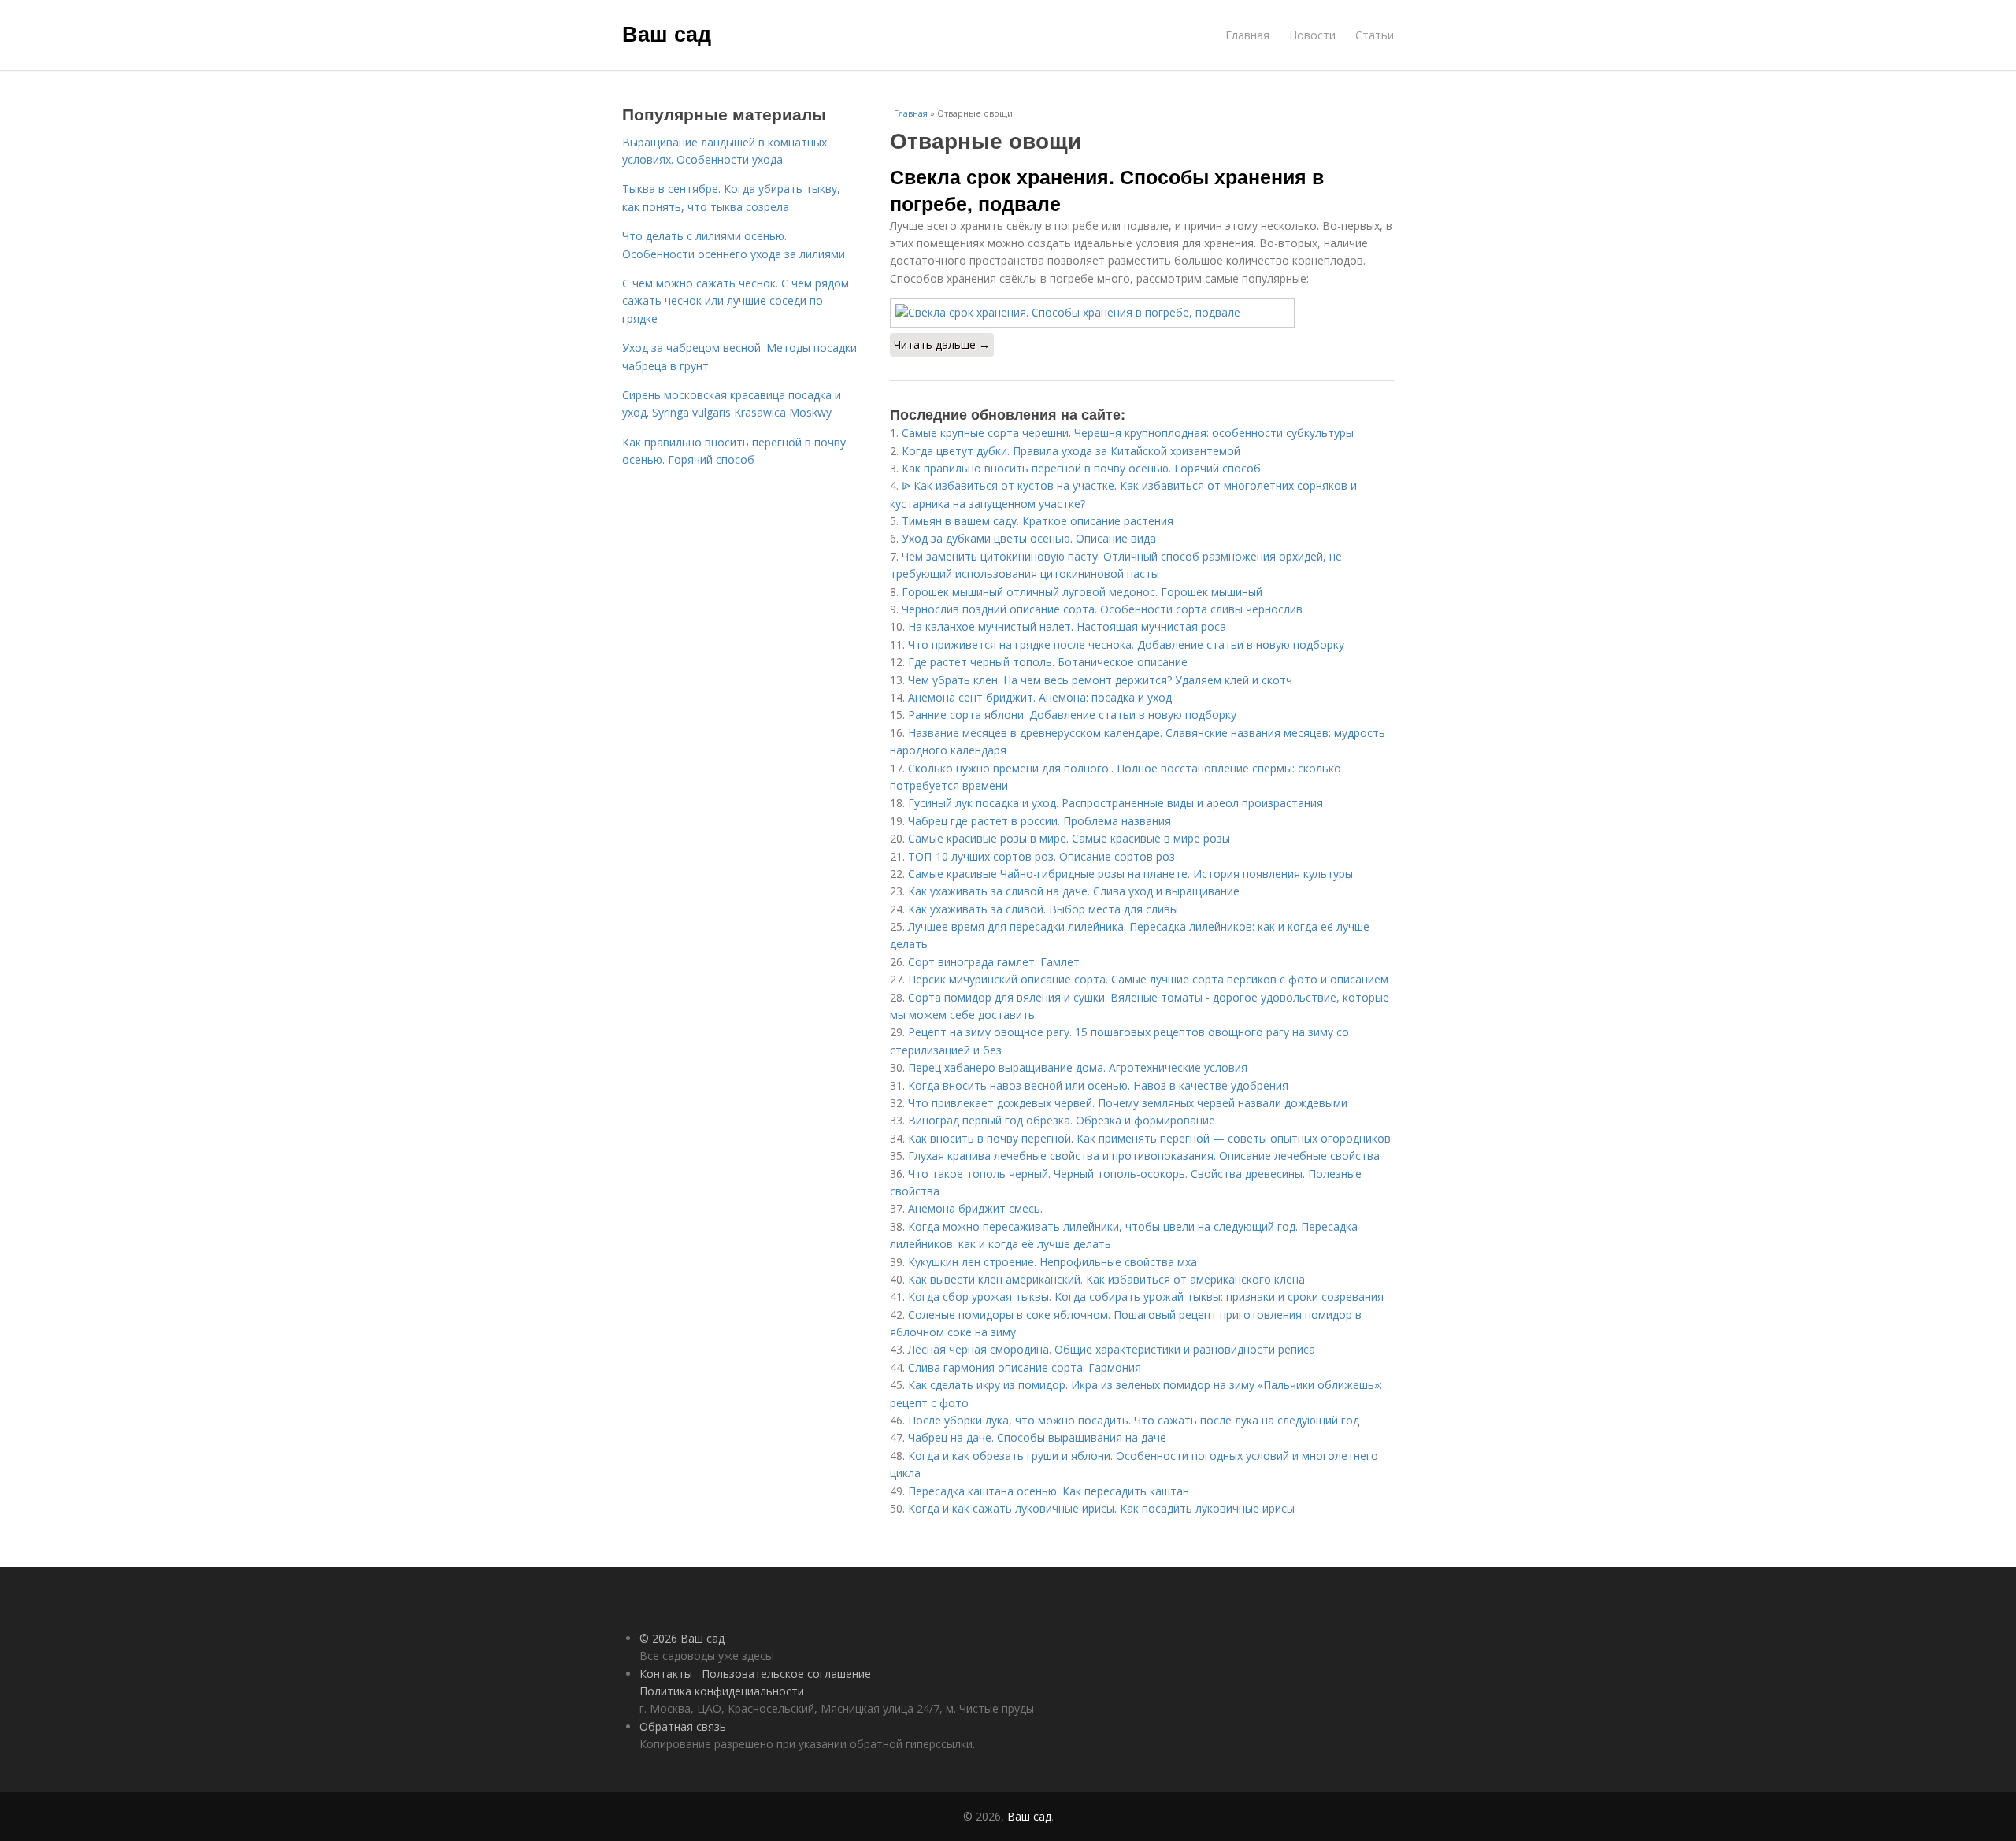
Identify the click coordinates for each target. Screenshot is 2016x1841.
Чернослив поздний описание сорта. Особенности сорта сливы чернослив (1102, 609)
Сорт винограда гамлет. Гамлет (994, 962)
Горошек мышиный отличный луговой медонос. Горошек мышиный (1082, 592)
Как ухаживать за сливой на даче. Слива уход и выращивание (1074, 891)
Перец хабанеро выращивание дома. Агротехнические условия (1078, 1067)
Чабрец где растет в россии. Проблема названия (1039, 821)
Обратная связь (683, 1726)
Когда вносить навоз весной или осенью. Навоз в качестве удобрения (1098, 1085)
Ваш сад (667, 33)
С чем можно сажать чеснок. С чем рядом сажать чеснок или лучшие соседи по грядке (736, 301)
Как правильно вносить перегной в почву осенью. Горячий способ (1081, 468)
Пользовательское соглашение (786, 1674)
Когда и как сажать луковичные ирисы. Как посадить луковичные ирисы (1101, 1508)
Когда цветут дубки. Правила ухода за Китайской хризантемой (1071, 451)
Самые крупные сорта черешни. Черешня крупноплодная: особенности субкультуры (1128, 433)
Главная (1247, 35)
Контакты (666, 1674)
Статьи (1375, 35)
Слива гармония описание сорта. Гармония (1025, 1367)
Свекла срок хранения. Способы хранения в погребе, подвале (1107, 190)
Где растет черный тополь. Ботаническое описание (1048, 662)
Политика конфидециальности (722, 1691)
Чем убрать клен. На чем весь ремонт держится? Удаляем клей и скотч (1100, 680)
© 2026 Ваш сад (682, 1638)
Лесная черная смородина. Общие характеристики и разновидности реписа (1112, 1349)
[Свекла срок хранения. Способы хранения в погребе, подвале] (1142, 313)
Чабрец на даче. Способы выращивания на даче (1037, 1437)
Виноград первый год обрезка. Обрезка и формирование (1062, 1120)
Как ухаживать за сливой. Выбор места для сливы (1043, 909)
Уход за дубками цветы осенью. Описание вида (1029, 538)
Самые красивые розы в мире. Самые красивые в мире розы (1069, 838)
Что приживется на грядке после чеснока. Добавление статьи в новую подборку (1126, 645)
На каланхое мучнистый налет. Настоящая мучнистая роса (1067, 626)
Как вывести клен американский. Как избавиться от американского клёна (1106, 1279)
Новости (1312, 35)
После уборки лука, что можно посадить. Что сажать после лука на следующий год (1134, 1420)
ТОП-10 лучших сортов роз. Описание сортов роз (1041, 856)
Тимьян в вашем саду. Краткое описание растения (1038, 521)
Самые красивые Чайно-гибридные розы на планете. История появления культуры (1130, 874)
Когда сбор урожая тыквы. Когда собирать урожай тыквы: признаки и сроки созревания (1146, 1296)
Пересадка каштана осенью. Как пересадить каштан (1049, 1491)
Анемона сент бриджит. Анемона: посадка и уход (1040, 697)
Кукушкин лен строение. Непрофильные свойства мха (1052, 1262)
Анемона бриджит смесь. (975, 1208)
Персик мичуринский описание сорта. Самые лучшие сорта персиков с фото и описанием (1148, 979)
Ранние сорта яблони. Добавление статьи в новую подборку (1072, 715)
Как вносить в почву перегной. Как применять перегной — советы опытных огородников (1149, 1138)
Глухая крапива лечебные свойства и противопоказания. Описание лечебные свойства (1144, 1156)
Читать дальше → (942, 344)
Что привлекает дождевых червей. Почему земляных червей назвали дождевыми (1128, 1103)
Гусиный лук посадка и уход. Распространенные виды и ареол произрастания (1115, 803)
